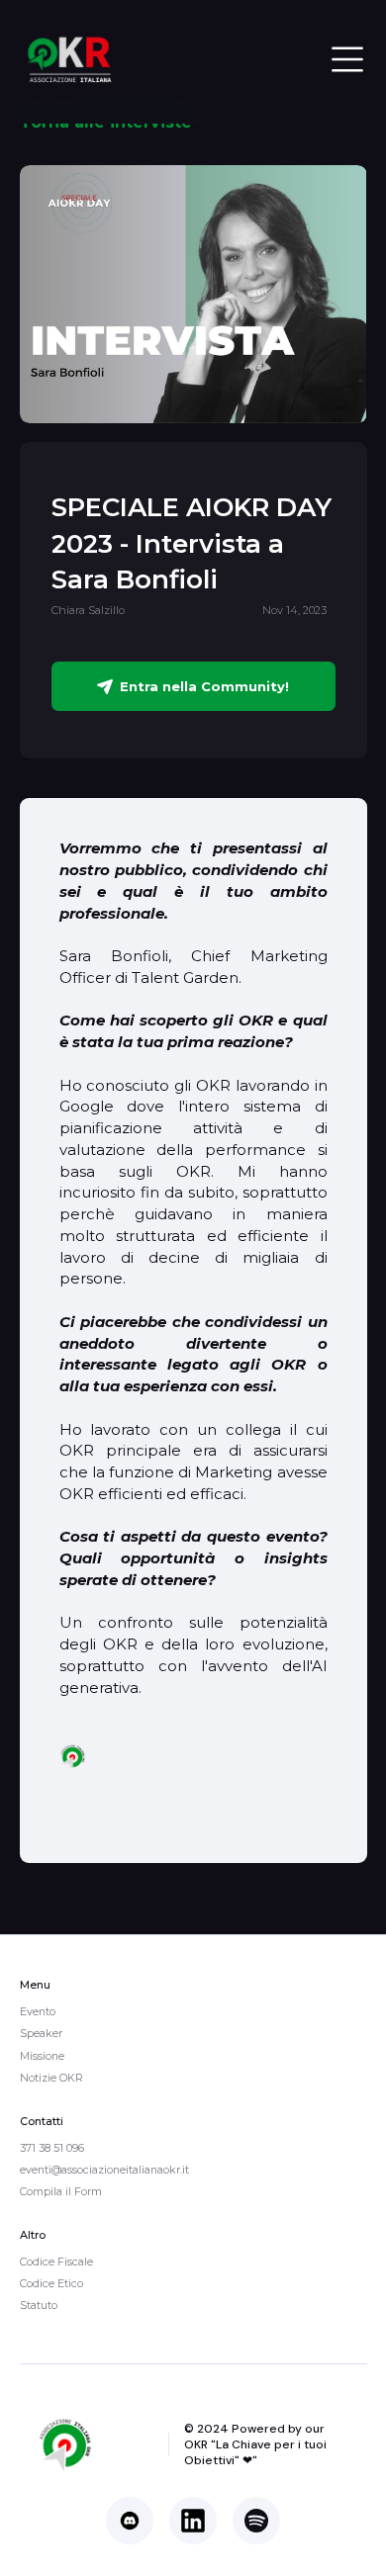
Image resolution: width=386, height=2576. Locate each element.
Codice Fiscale (56, 2262)
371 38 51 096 (52, 2148)
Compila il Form (61, 2191)
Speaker (41, 2033)
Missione (42, 2056)
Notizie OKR (51, 2078)
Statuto (39, 2305)
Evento (38, 2011)
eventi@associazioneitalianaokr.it (104, 2170)
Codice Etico (51, 2283)
